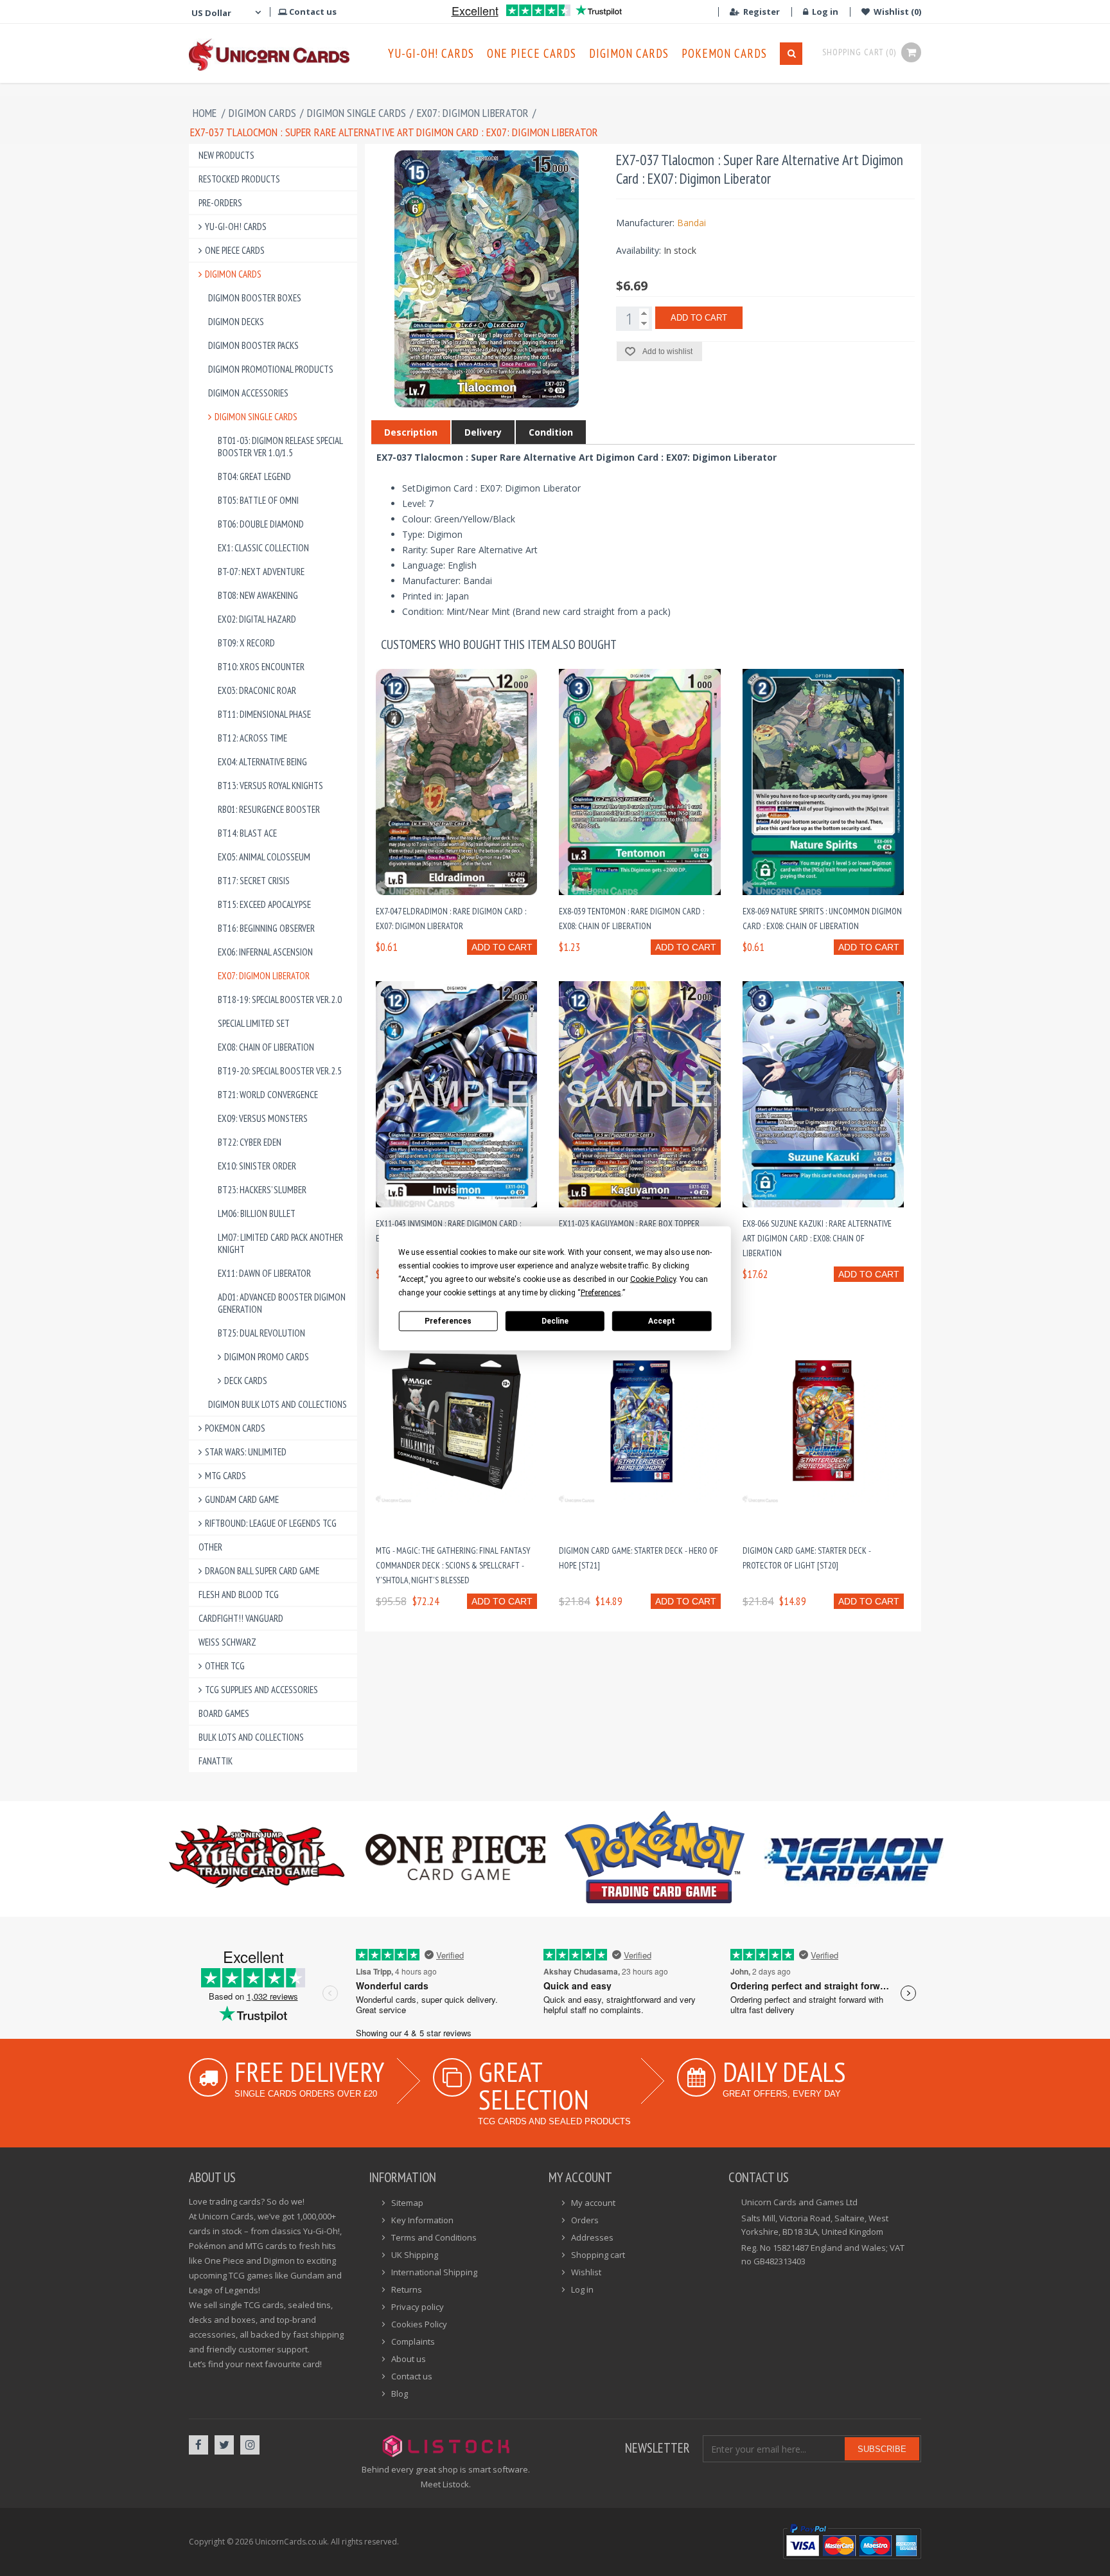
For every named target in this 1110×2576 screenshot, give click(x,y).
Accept (662, 1321)
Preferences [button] (601, 1292)
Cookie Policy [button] (653, 1279)
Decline (555, 1321)
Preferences (448, 1321)
